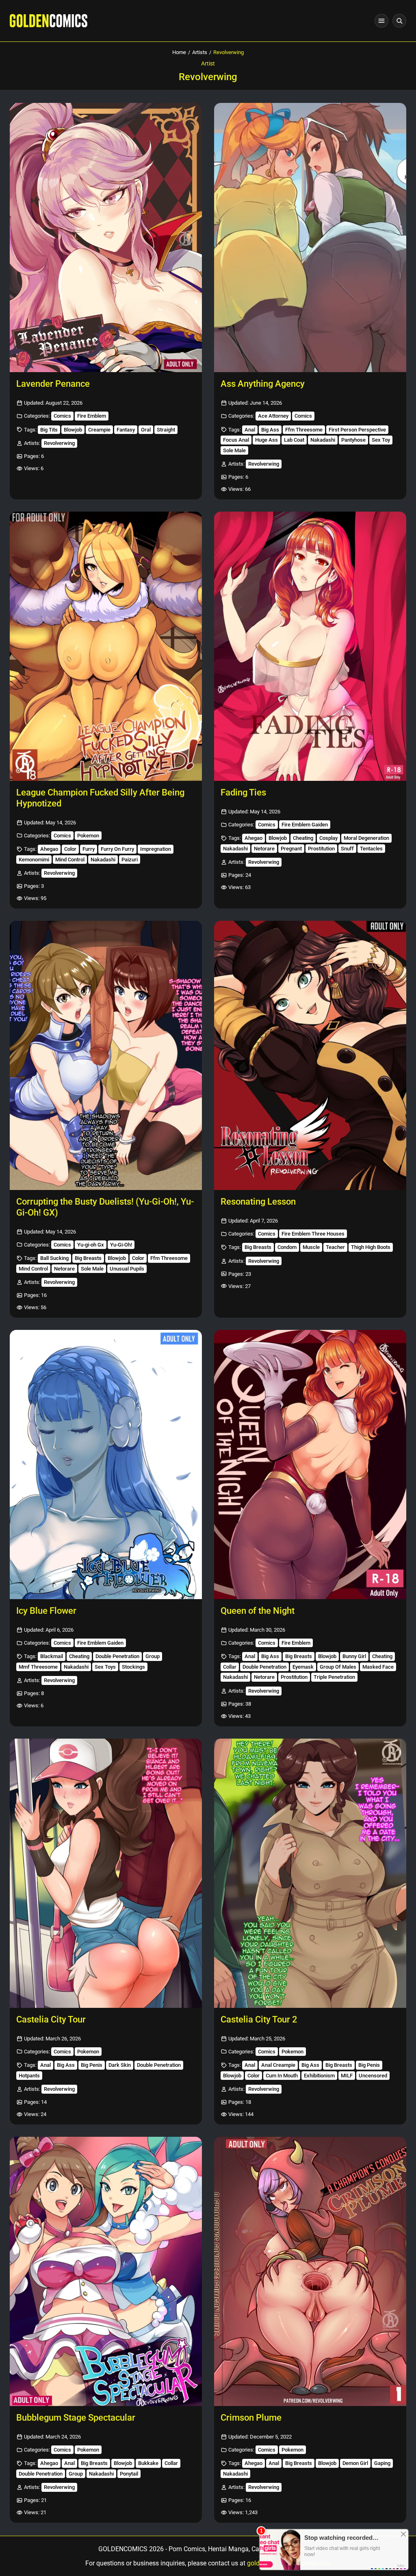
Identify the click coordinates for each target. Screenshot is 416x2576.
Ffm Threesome (304, 430)
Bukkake (148, 2463)
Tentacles (371, 849)
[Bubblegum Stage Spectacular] (106, 2271)
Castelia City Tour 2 (259, 2019)
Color (70, 849)
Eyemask (303, 1667)
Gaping (382, 2463)
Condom (287, 1247)
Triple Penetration (334, 1677)
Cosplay (328, 838)
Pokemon (88, 836)
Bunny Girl (354, 1656)
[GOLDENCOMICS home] (49, 21)
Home (179, 52)
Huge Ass (266, 440)
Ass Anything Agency (263, 384)
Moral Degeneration (366, 838)
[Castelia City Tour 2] (310, 1873)
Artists (200, 52)
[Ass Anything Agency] (310, 238)
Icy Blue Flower (46, 1611)
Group (153, 1656)
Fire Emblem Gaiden (305, 825)
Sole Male (234, 450)
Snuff (347, 849)
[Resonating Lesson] (310, 1055)
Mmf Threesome (38, 1667)
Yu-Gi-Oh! (121, 1245)
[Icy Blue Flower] (106, 1465)
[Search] (399, 21)
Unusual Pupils (127, 1269)
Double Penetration (117, 1656)
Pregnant (291, 849)
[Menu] (381, 21)
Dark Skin (120, 2065)
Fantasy (126, 430)
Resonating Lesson (258, 1202)
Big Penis (92, 2065)
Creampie (99, 430)
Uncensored (373, 2076)
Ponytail (129, 2474)
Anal (250, 430)
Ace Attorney (273, 416)
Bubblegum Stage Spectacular (76, 2418)
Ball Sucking (54, 1258)
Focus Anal (236, 440)
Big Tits (49, 430)
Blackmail (52, 1656)
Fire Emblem (92, 416)
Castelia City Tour (51, 2019)
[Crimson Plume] (310, 2271)
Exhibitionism (319, 2076)
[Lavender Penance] (106, 238)
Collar (230, 1667)
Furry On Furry (117, 849)
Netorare (264, 849)
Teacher (335, 1247)
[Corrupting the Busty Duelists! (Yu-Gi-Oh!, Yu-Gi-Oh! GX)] (106, 1055)
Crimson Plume (251, 2418)
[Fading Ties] (310, 646)
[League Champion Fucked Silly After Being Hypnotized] (106, 646)
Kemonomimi (34, 860)
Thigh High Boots (371, 1247)
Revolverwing (59, 443)
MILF (347, 2076)
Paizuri (130, 860)
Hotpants (29, 2076)
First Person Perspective (357, 430)
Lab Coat (294, 440)
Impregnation (156, 849)
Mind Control (70, 860)
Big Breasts (88, 1258)
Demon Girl (355, 2463)
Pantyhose (353, 440)
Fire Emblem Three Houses (313, 1234)
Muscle (311, 1247)
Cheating (303, 838)
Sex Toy (381, 440)
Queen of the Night (258, 1611)
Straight (166, 430)
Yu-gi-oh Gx (91, 1245)
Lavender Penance (53, 384)
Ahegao (49, 849)
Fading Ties (243, 792)
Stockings (133, 1667)
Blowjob (73, 430)
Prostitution (321, 849)
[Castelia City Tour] (106, 1873)
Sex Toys (105, 1667)
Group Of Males (338, 1667)
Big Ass (270, 430)
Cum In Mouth (282, 2076)
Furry (89, 849)
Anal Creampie (278, 2065)
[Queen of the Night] (310, 1465)
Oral (146, 430)
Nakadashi (323, 440)
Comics (62, 416)
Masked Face (378, 1667)
